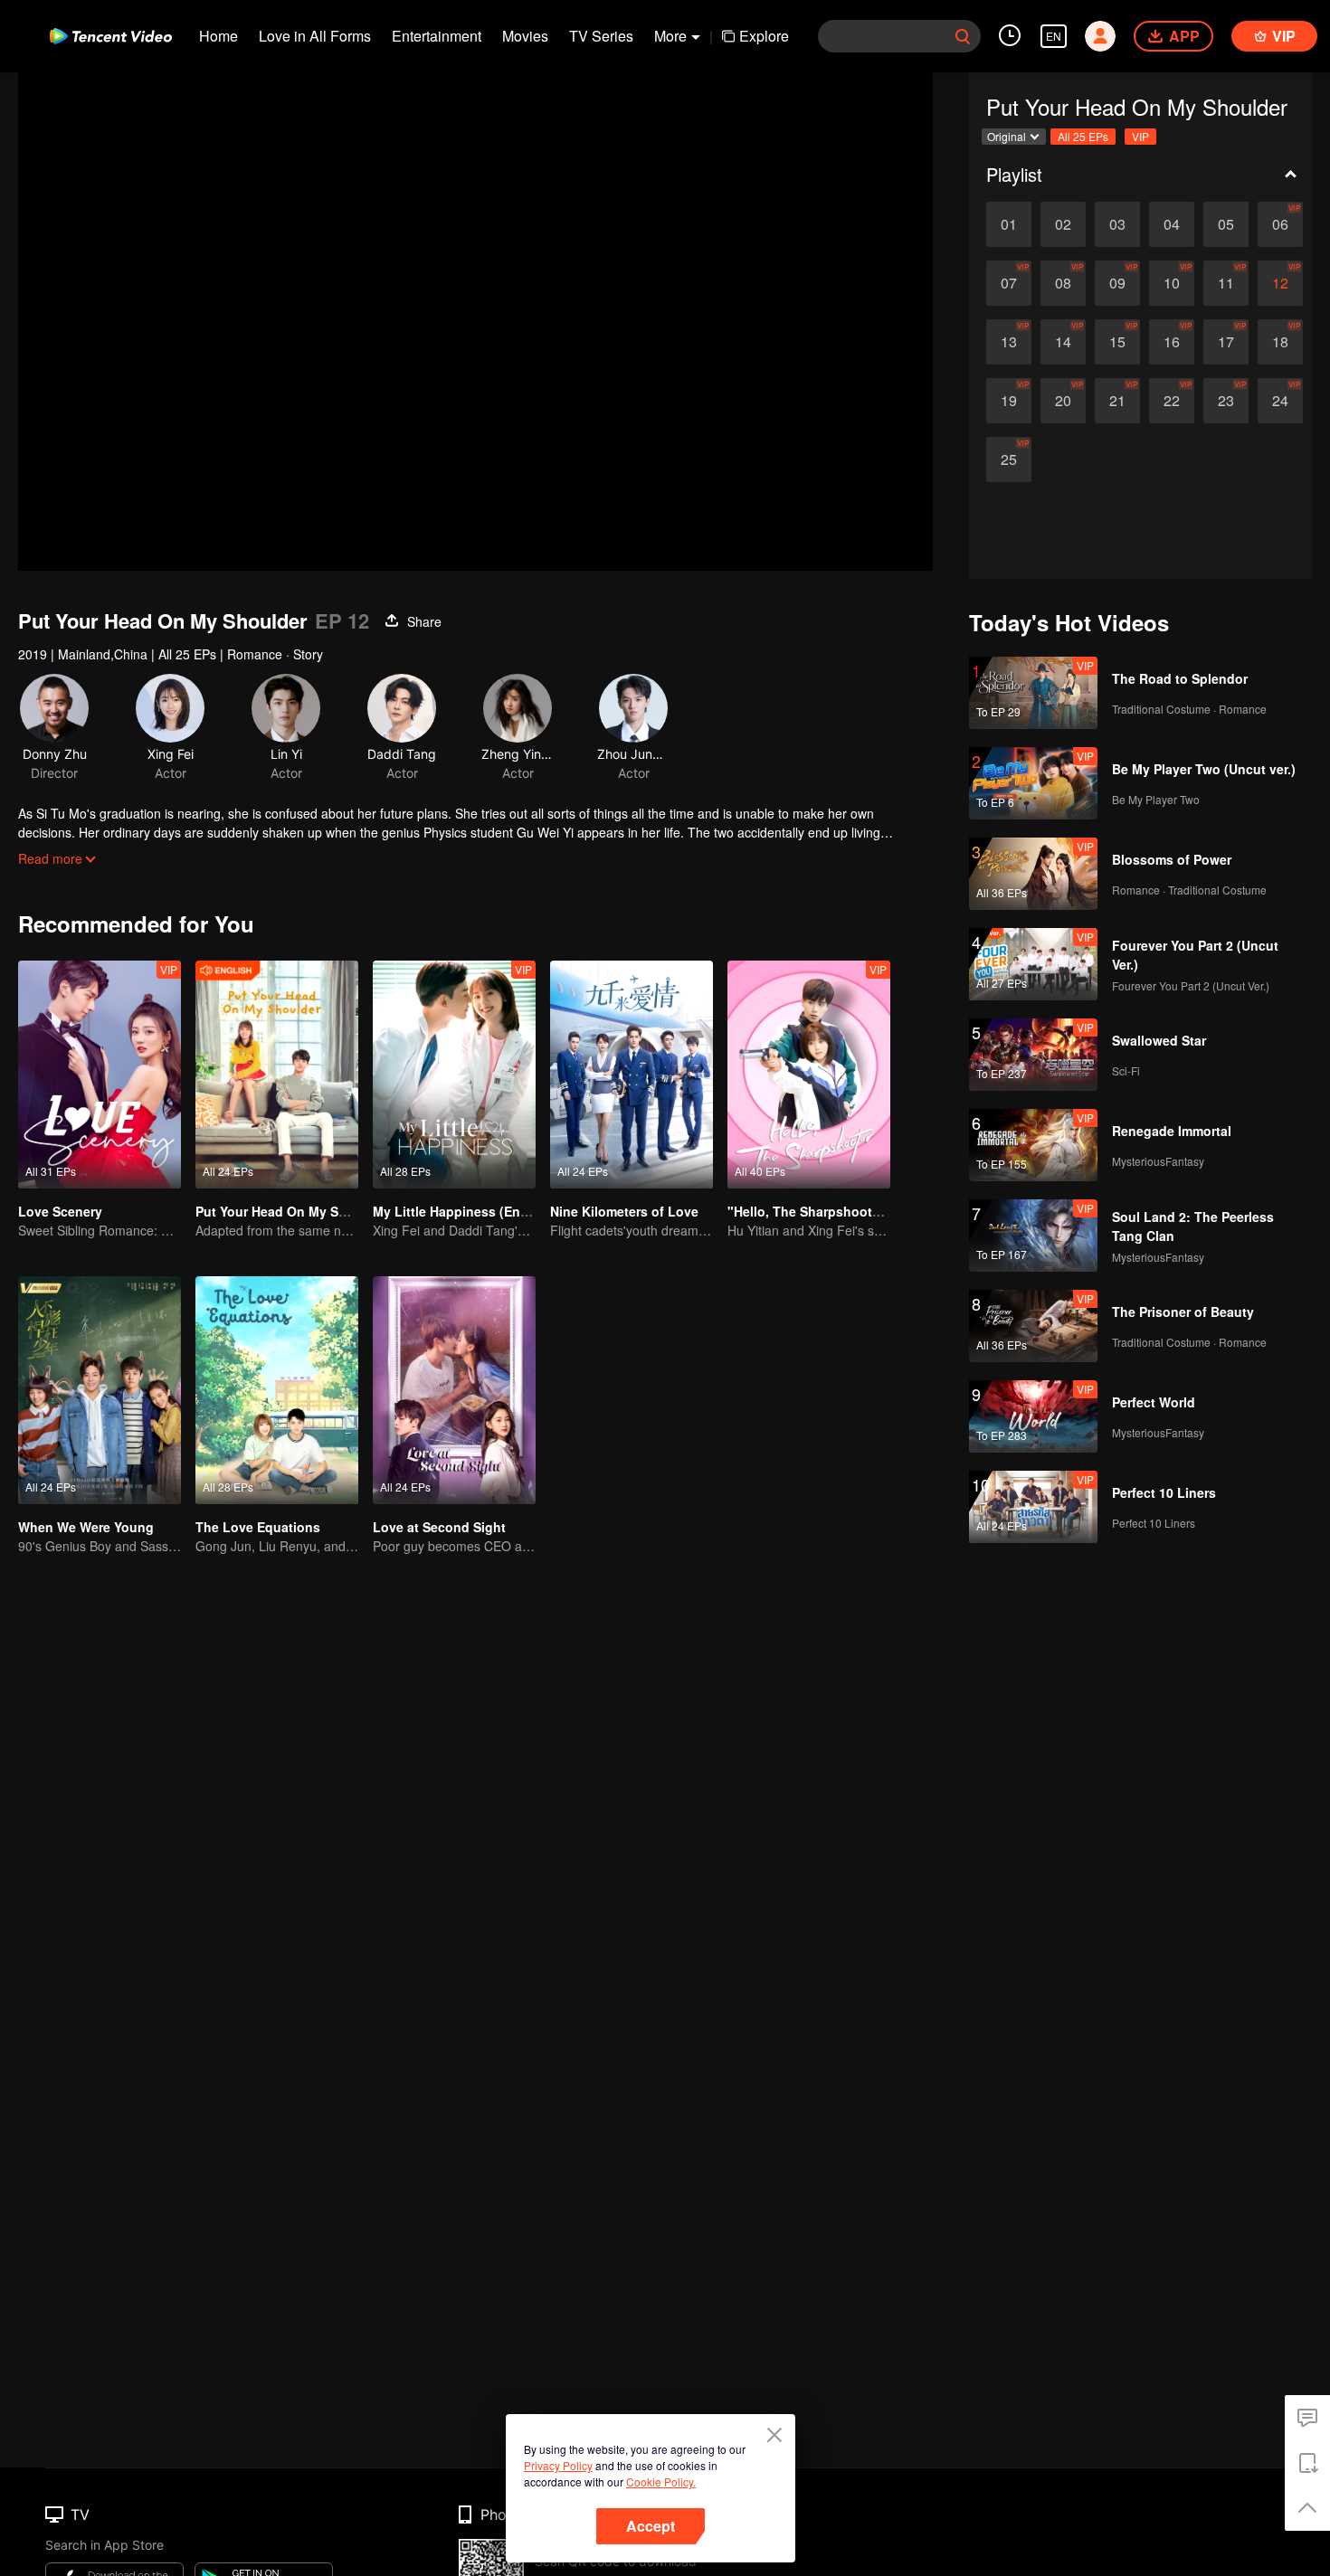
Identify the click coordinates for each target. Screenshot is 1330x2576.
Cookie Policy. (661, 2481)
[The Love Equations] (277, 1390)
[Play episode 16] (1172, 342)
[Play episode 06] (1280, 224)
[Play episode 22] (1172, 401)
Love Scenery (60, 1211)
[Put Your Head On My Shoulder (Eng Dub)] (277, 1075)
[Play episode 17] (1226, 342)
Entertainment (437, 36)
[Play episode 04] (1172, 224)
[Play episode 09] (1117, 283)
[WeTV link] (111, 36)
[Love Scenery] (100, 1075)
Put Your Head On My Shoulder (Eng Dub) (324, 1211)
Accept (651, 2526)
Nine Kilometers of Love (624, 1211)
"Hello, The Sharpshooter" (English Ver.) (851, 1211)
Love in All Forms (315, 36)
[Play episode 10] (1172, 283)
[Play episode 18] (1280, 342)
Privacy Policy (558, 2465)
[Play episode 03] (1117, 224)
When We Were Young (86, 1527)
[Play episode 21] (1117, 401)
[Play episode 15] (1117, 342)
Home (218, 36)
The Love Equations (258, 1527)
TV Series (601, 36)
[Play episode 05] (1226, 224)
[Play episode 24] (1280, 401)
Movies (525, 36)
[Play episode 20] (1063, 401)
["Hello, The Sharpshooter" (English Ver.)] (809, 1075)
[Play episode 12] (1280, 283)
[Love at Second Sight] (454, 1390)
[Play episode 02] (1063, 224)
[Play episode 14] (1063, 342)
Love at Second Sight (439, 1527)
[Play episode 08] (1063, 283)
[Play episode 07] (1009, 283)
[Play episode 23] (1226, 401)
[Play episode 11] (1226, 283)
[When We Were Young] (100, 1390)
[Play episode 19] (1009, 401)
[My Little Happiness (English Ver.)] (454, 1075)
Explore (764, 36)
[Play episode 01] (1009, 224)
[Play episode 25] (1009, 459)
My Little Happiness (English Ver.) (477, 1211)
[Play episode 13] (1009, 342)
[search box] (963, 36)
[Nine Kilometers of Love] (632, 1075)
